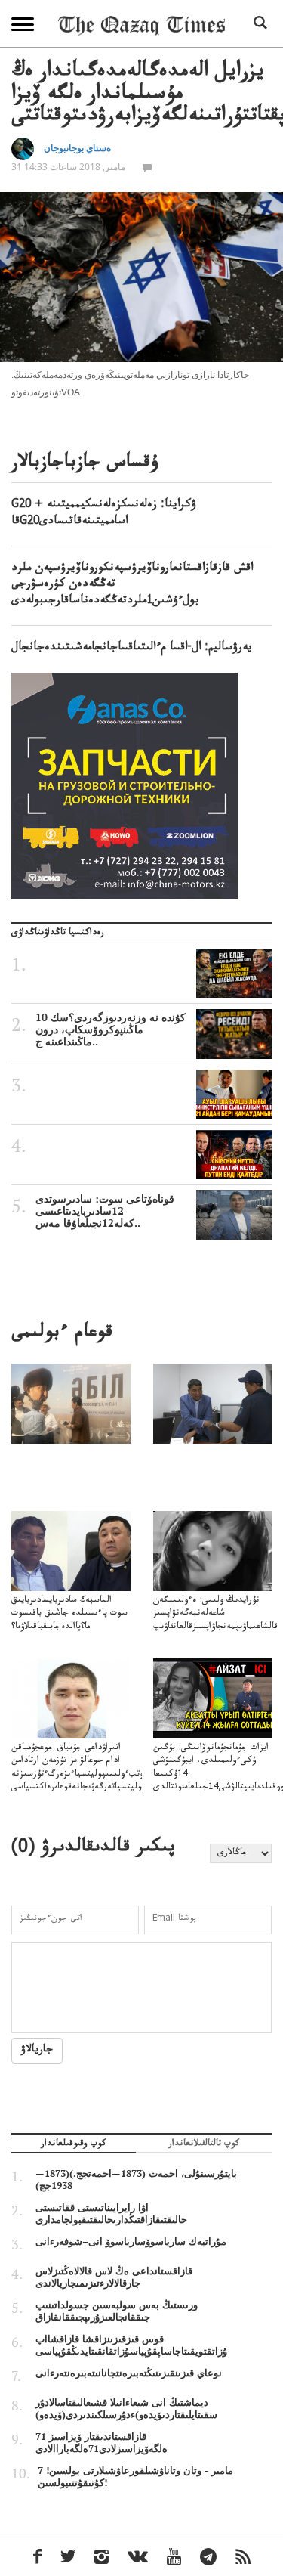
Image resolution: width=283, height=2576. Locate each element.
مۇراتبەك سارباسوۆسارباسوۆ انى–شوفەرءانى (131, 2241)
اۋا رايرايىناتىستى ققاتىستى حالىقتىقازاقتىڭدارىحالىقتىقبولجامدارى (111, 2213)
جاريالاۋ (37, 2051)
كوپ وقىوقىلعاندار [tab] (73, 2145)
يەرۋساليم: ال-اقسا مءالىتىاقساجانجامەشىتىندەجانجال (132, 649)
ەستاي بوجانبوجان (77, 148)
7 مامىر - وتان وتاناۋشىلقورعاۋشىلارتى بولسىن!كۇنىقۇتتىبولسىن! (135, 2476)
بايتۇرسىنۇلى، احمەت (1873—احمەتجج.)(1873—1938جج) (136, 2179)
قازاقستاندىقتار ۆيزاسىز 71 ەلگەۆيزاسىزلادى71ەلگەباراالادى (102, 2442)
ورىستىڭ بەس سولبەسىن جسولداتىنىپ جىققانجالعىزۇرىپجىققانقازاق (117, 2311)
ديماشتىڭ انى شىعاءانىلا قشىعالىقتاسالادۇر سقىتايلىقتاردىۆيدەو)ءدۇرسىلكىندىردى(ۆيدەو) (126, 2408)
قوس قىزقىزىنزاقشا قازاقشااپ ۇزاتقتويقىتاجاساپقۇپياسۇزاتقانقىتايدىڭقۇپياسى (131, 2345)
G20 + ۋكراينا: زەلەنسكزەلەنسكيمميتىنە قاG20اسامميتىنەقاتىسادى (104, 514)
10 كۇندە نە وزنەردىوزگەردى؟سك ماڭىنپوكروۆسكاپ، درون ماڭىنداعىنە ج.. (111, 1029)
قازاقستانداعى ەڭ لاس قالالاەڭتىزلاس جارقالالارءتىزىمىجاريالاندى (114, 2277)
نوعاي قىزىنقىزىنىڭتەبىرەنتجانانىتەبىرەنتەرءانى (129, 2373)
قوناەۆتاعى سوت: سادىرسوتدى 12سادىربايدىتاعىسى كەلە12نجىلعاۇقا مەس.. (105, 1211)
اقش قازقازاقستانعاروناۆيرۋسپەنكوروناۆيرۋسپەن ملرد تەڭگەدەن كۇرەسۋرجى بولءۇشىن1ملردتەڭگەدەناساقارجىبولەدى (132, 585)
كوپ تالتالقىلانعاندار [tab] (204, 2145)
